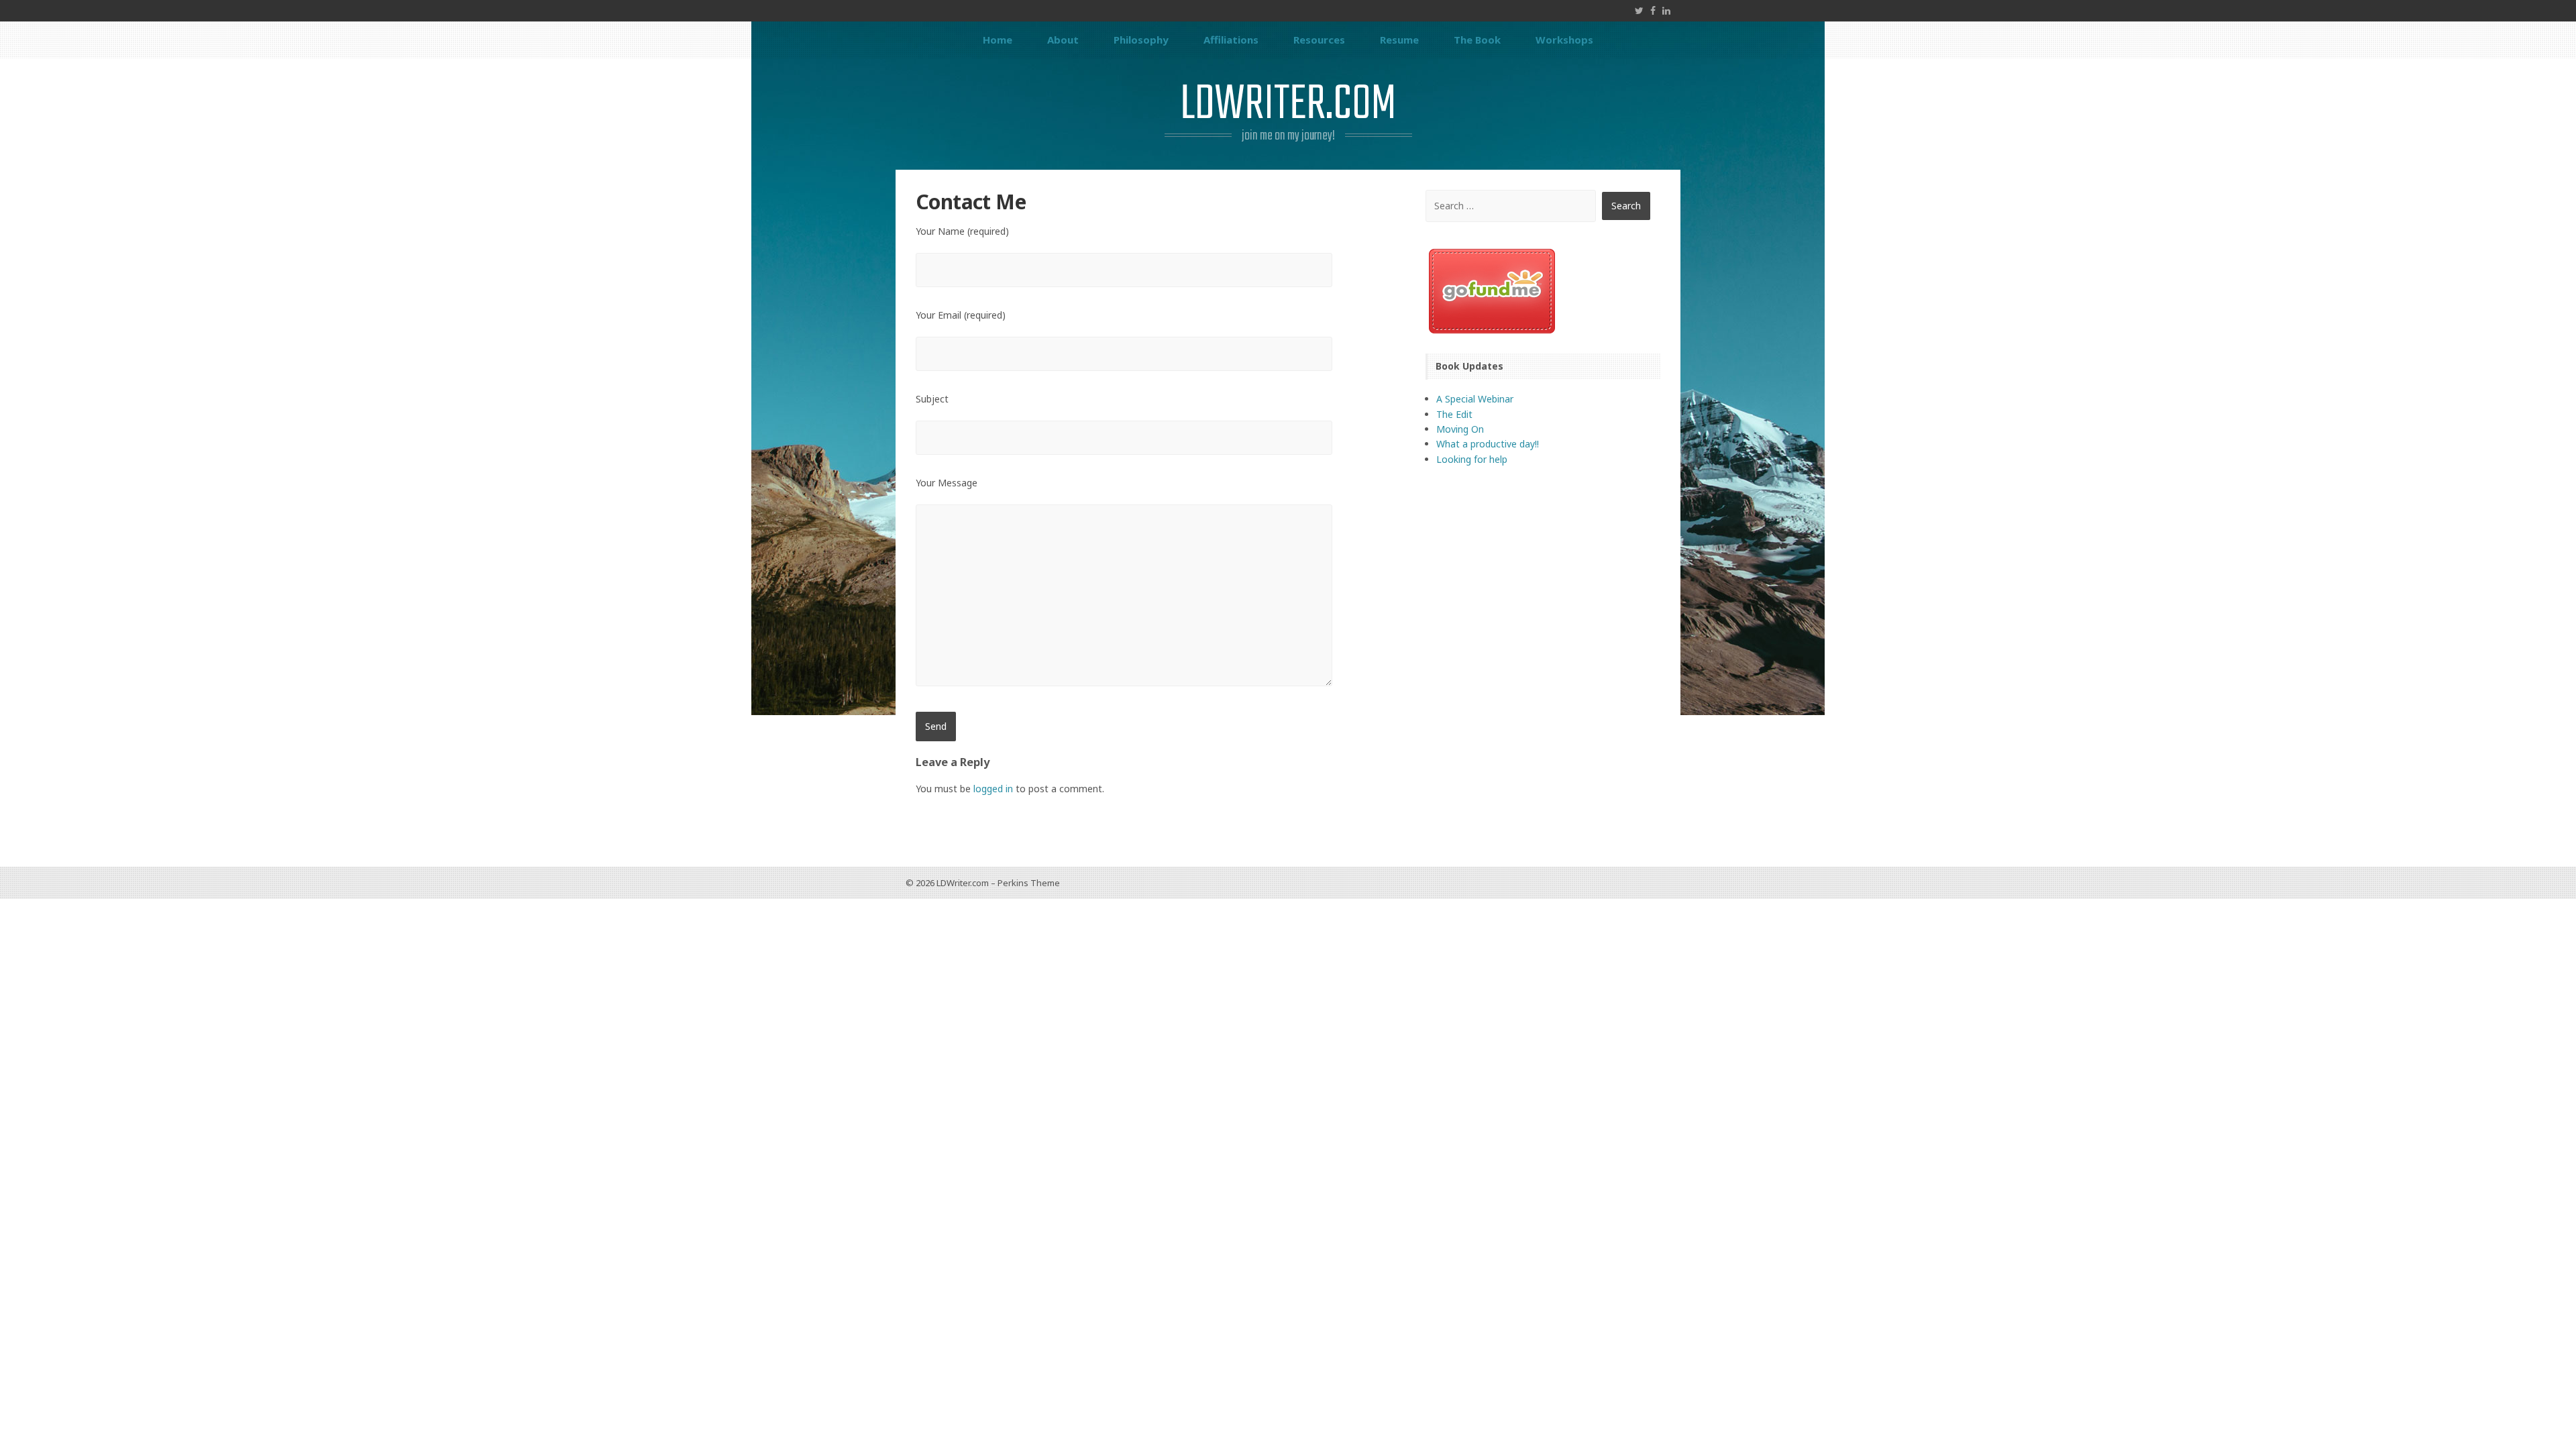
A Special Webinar (1475, 399)
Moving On (1460, 429)
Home (998, 40)
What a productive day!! (1488, 444)
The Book (1477, 40)
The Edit (1454, 414)
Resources (1319, 40)
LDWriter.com (1288, 105)
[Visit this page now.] (1543, 291)
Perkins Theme (1029, 883)
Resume (1399, 40)
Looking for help (1472, 459)
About (1063, 40)
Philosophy (1141, 40)
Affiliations (1231, 40)
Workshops (1564, 40)
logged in (993, 789)
